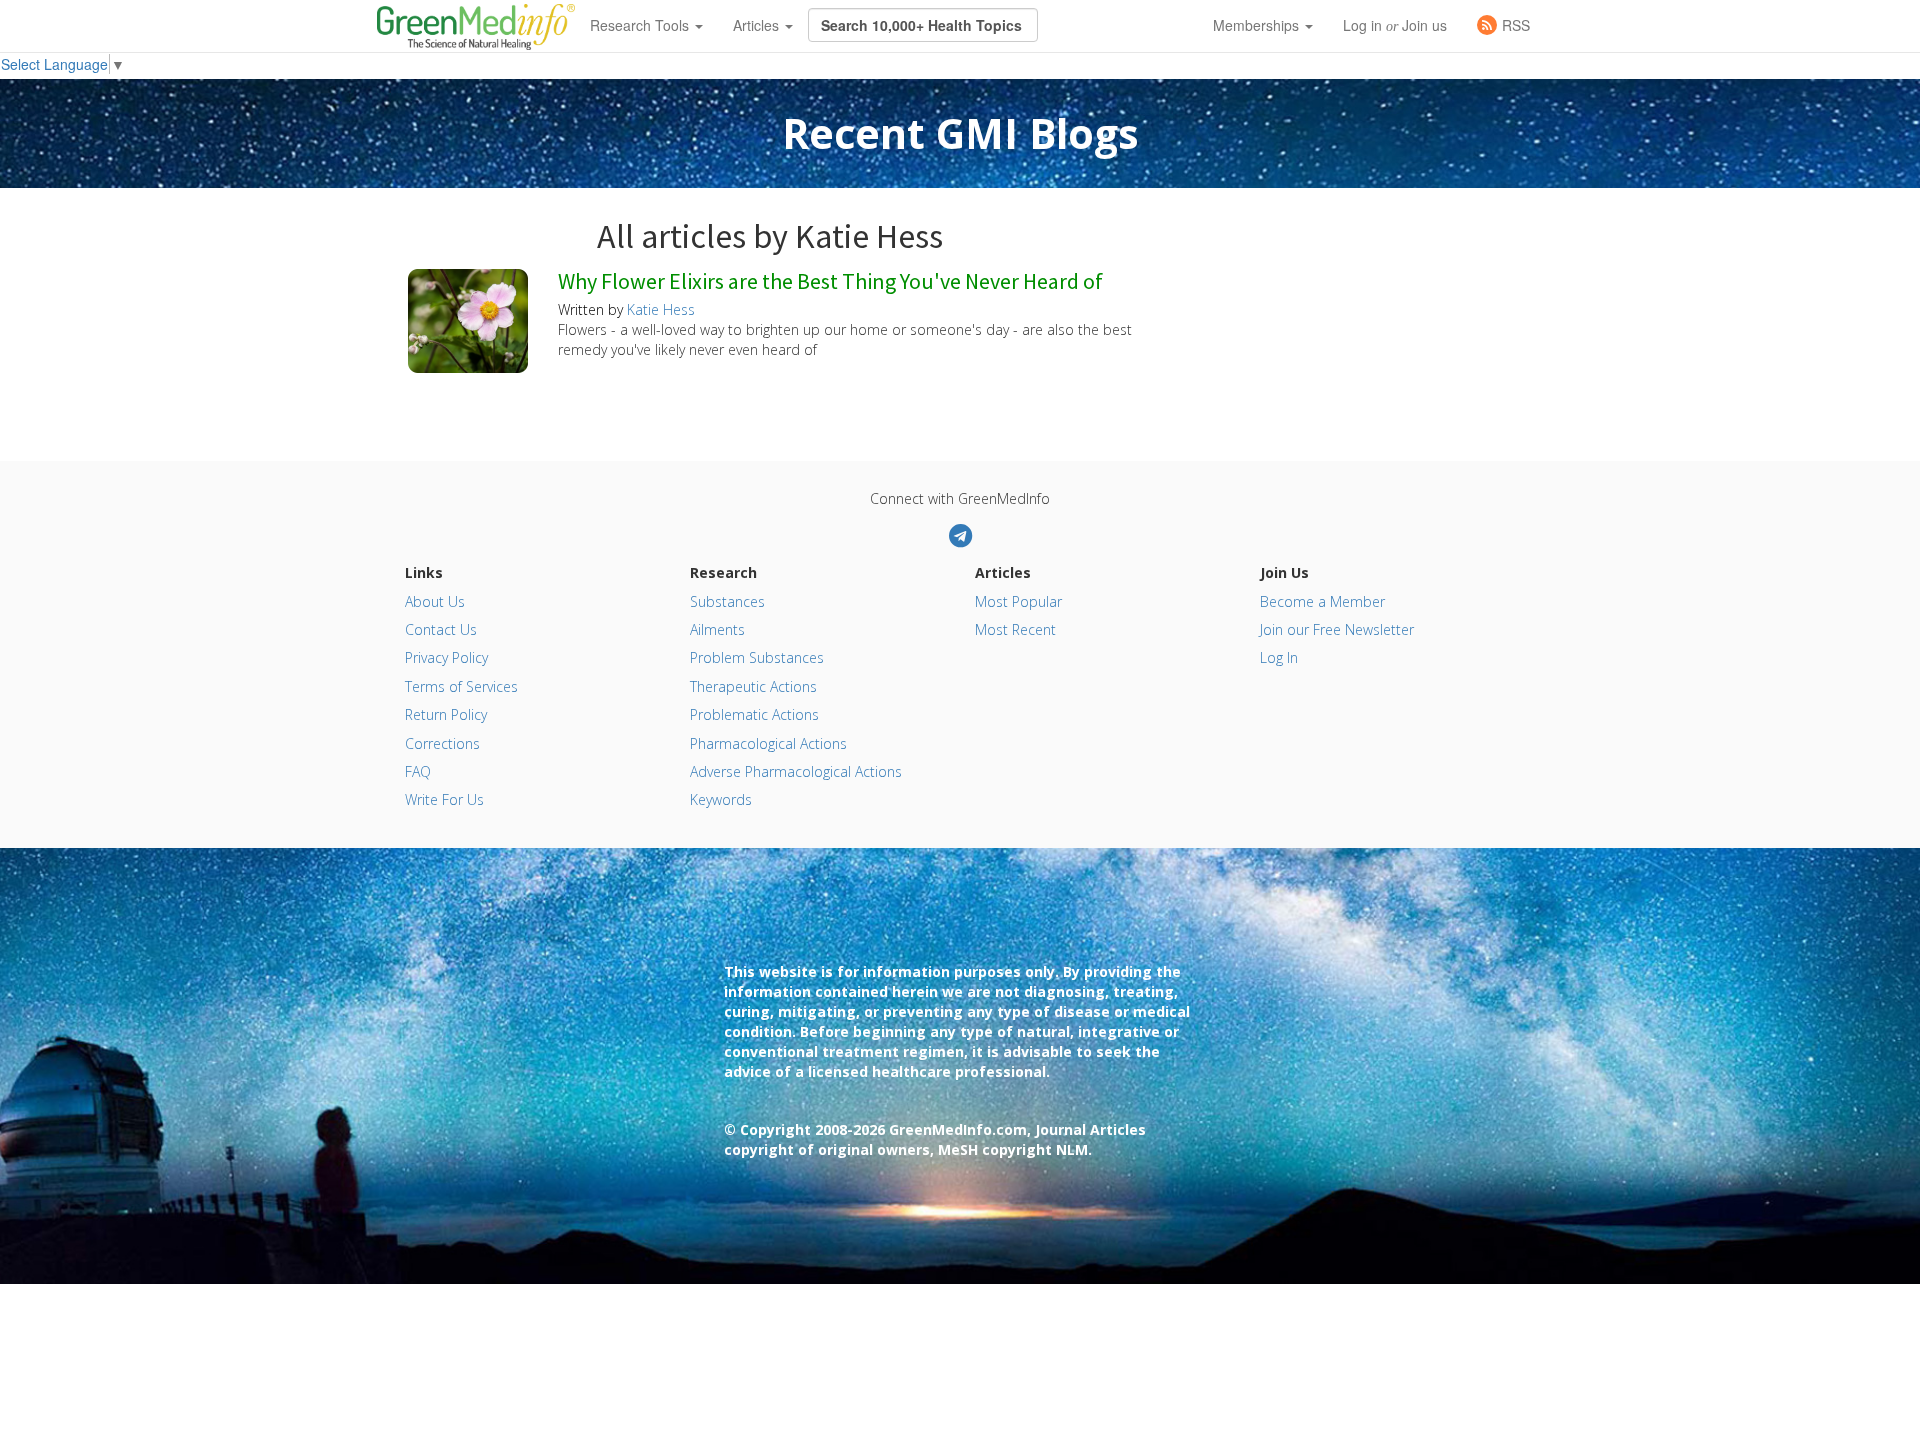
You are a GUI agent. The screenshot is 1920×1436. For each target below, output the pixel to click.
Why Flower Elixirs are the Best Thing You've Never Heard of (830, 282)
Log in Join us (1395, 25)
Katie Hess (661, 309)
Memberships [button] (1258, 25)
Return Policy (446, 714)
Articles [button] (758, 25)
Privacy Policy (446, 657)
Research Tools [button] (641, 25)
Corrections (442, 743)
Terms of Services (461, 686)
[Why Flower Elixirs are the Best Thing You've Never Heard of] (468, 318)
